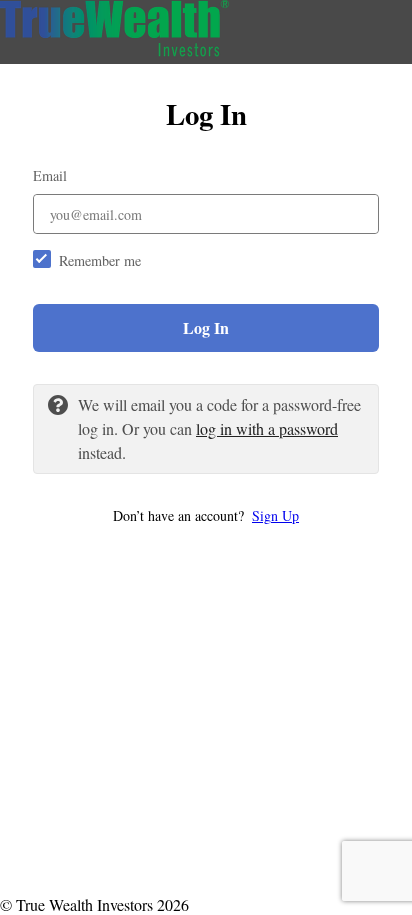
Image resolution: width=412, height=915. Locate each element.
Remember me (100, 260)
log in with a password (267, 428)
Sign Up (275, 515)
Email (50, 175)
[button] (206, 515)
